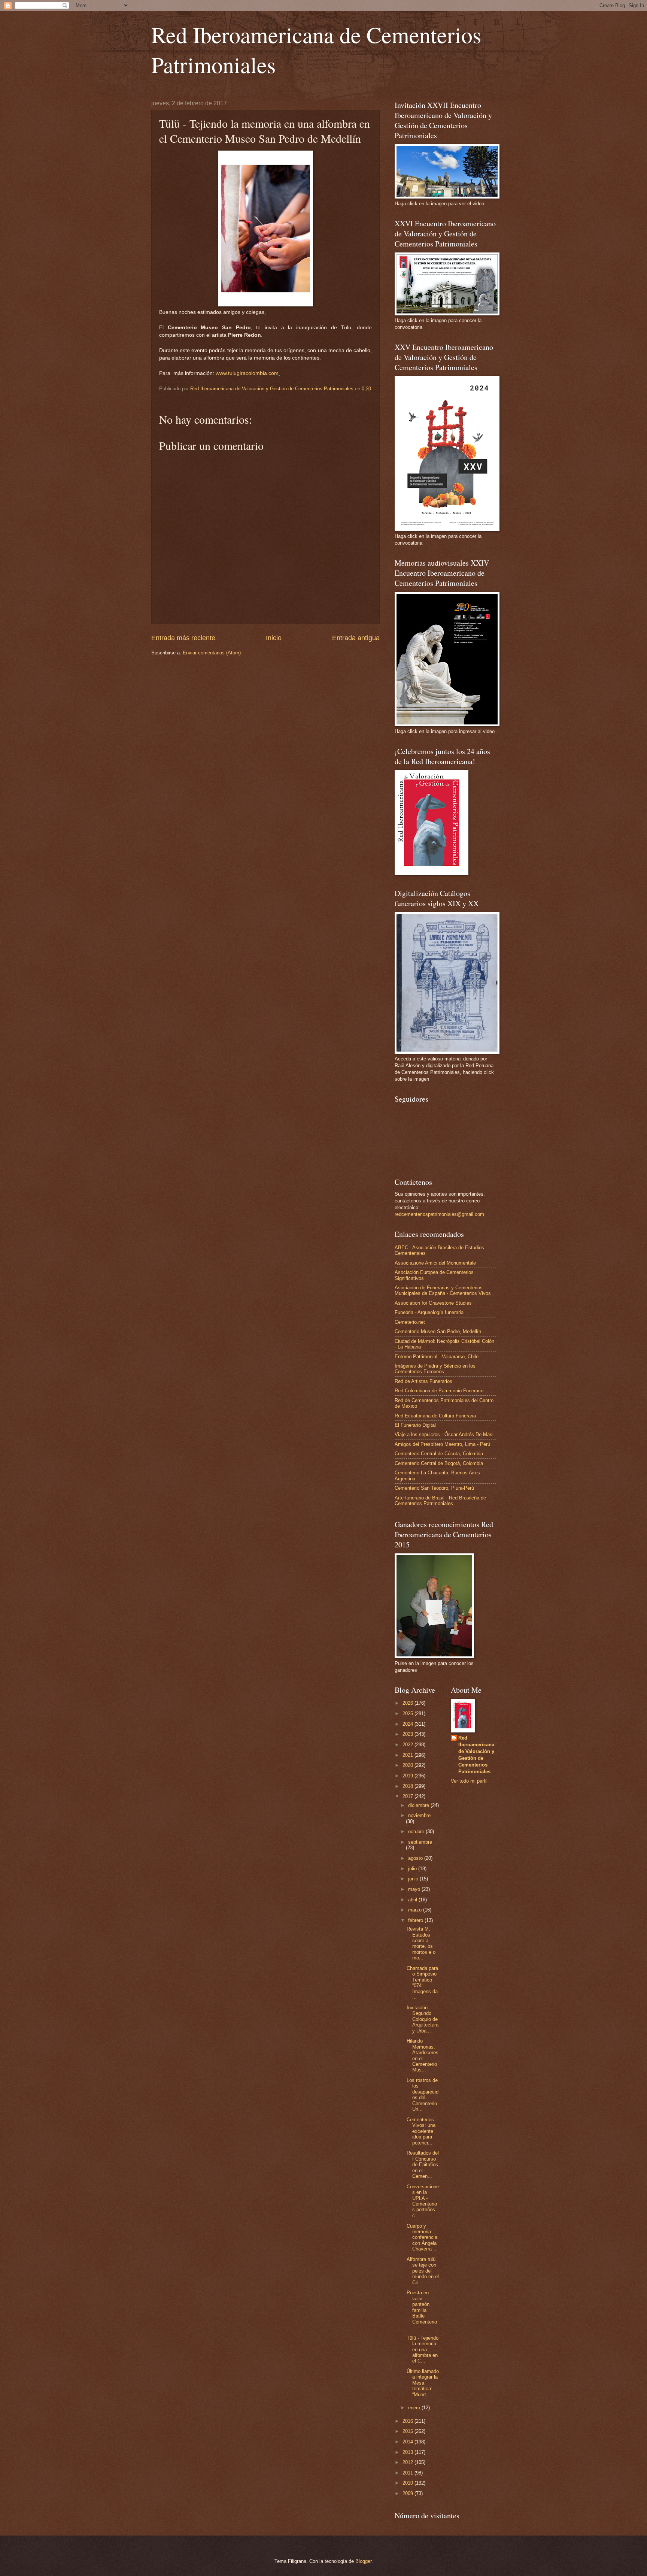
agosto (416, 1858)
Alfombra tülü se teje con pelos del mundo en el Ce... (423, 2271)
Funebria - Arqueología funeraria (429, 1312)
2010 (408, 2483)
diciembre (419, 1805)
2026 (408, 1703)
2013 (408, 2452)
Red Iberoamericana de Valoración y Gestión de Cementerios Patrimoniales (476, 1755)
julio (413, 1869)
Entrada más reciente (183, 638)
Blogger (363, 2561)
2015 (408, 2431)
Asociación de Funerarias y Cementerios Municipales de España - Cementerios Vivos (443, 1290)
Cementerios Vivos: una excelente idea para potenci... (421, 2131)
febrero (416, 1920)
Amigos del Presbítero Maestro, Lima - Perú (442, 1444)
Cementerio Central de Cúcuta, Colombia (439, 1454)
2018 (408, 1786)
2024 (408, 1724)
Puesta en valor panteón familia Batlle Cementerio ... (422, 2310)
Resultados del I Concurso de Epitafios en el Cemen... (423, 2165)
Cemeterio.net (410, 1322)
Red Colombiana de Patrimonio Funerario (439, 1391)
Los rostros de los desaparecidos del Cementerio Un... (423, 2095)
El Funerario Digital (415, 1425)
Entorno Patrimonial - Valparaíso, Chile (437, 1357)
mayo (415, 1889)
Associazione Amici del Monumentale (435, 1263)
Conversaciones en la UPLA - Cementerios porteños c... (423, 2201)
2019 (408, 1776)
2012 (408, 2462)
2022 (408, 1745)
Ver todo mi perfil (469, 1781)
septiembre (420, 1842)
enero (415, 2408)
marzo (416, 1910)
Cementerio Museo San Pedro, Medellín (438, 1331)
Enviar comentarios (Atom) (212, 653)
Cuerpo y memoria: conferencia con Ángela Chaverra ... (422, 2238)
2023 (408, 1734)
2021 (408, 1755)
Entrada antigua (356, 638)
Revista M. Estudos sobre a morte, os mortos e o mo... (421, 1943)
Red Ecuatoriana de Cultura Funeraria (435, 1416)
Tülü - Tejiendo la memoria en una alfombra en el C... (423, 2350)
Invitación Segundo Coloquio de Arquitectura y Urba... (423, 2019)
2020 (408, 1765)
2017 (408, 1796)
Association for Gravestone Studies (433, 1303)
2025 (408, 1714)
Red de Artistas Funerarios (423, 1381)
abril (413, 1900)
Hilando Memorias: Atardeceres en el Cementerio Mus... (423, 2055)
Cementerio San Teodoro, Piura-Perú (434, 1488)
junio (414, 1879)
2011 (408, 2473)
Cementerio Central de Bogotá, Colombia (439, 1463)
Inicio (274, 638)
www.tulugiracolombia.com (247, 373)
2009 (408, 2493)
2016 (408, 2421)
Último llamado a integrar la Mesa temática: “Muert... (423, 2383)
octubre (417, 1832)
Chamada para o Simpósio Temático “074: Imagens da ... (422, 1983)
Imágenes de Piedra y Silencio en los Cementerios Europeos (435, 1369)
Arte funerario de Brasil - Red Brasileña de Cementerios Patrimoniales (440, 1501)
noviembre (419, 1815)
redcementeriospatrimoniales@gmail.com (439, 1214)
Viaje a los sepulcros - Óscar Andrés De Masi (444, 1434)
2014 (408, 2442)
